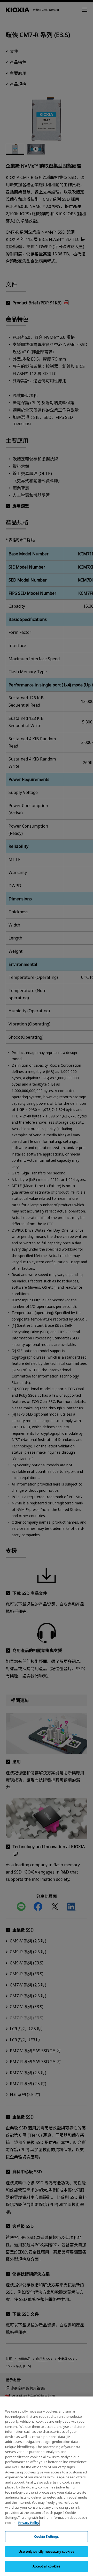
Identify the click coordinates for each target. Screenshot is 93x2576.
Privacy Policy (29, 2523)
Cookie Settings (47, 2536)
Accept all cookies (47, 2566)
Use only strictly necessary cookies (47, 2551)
